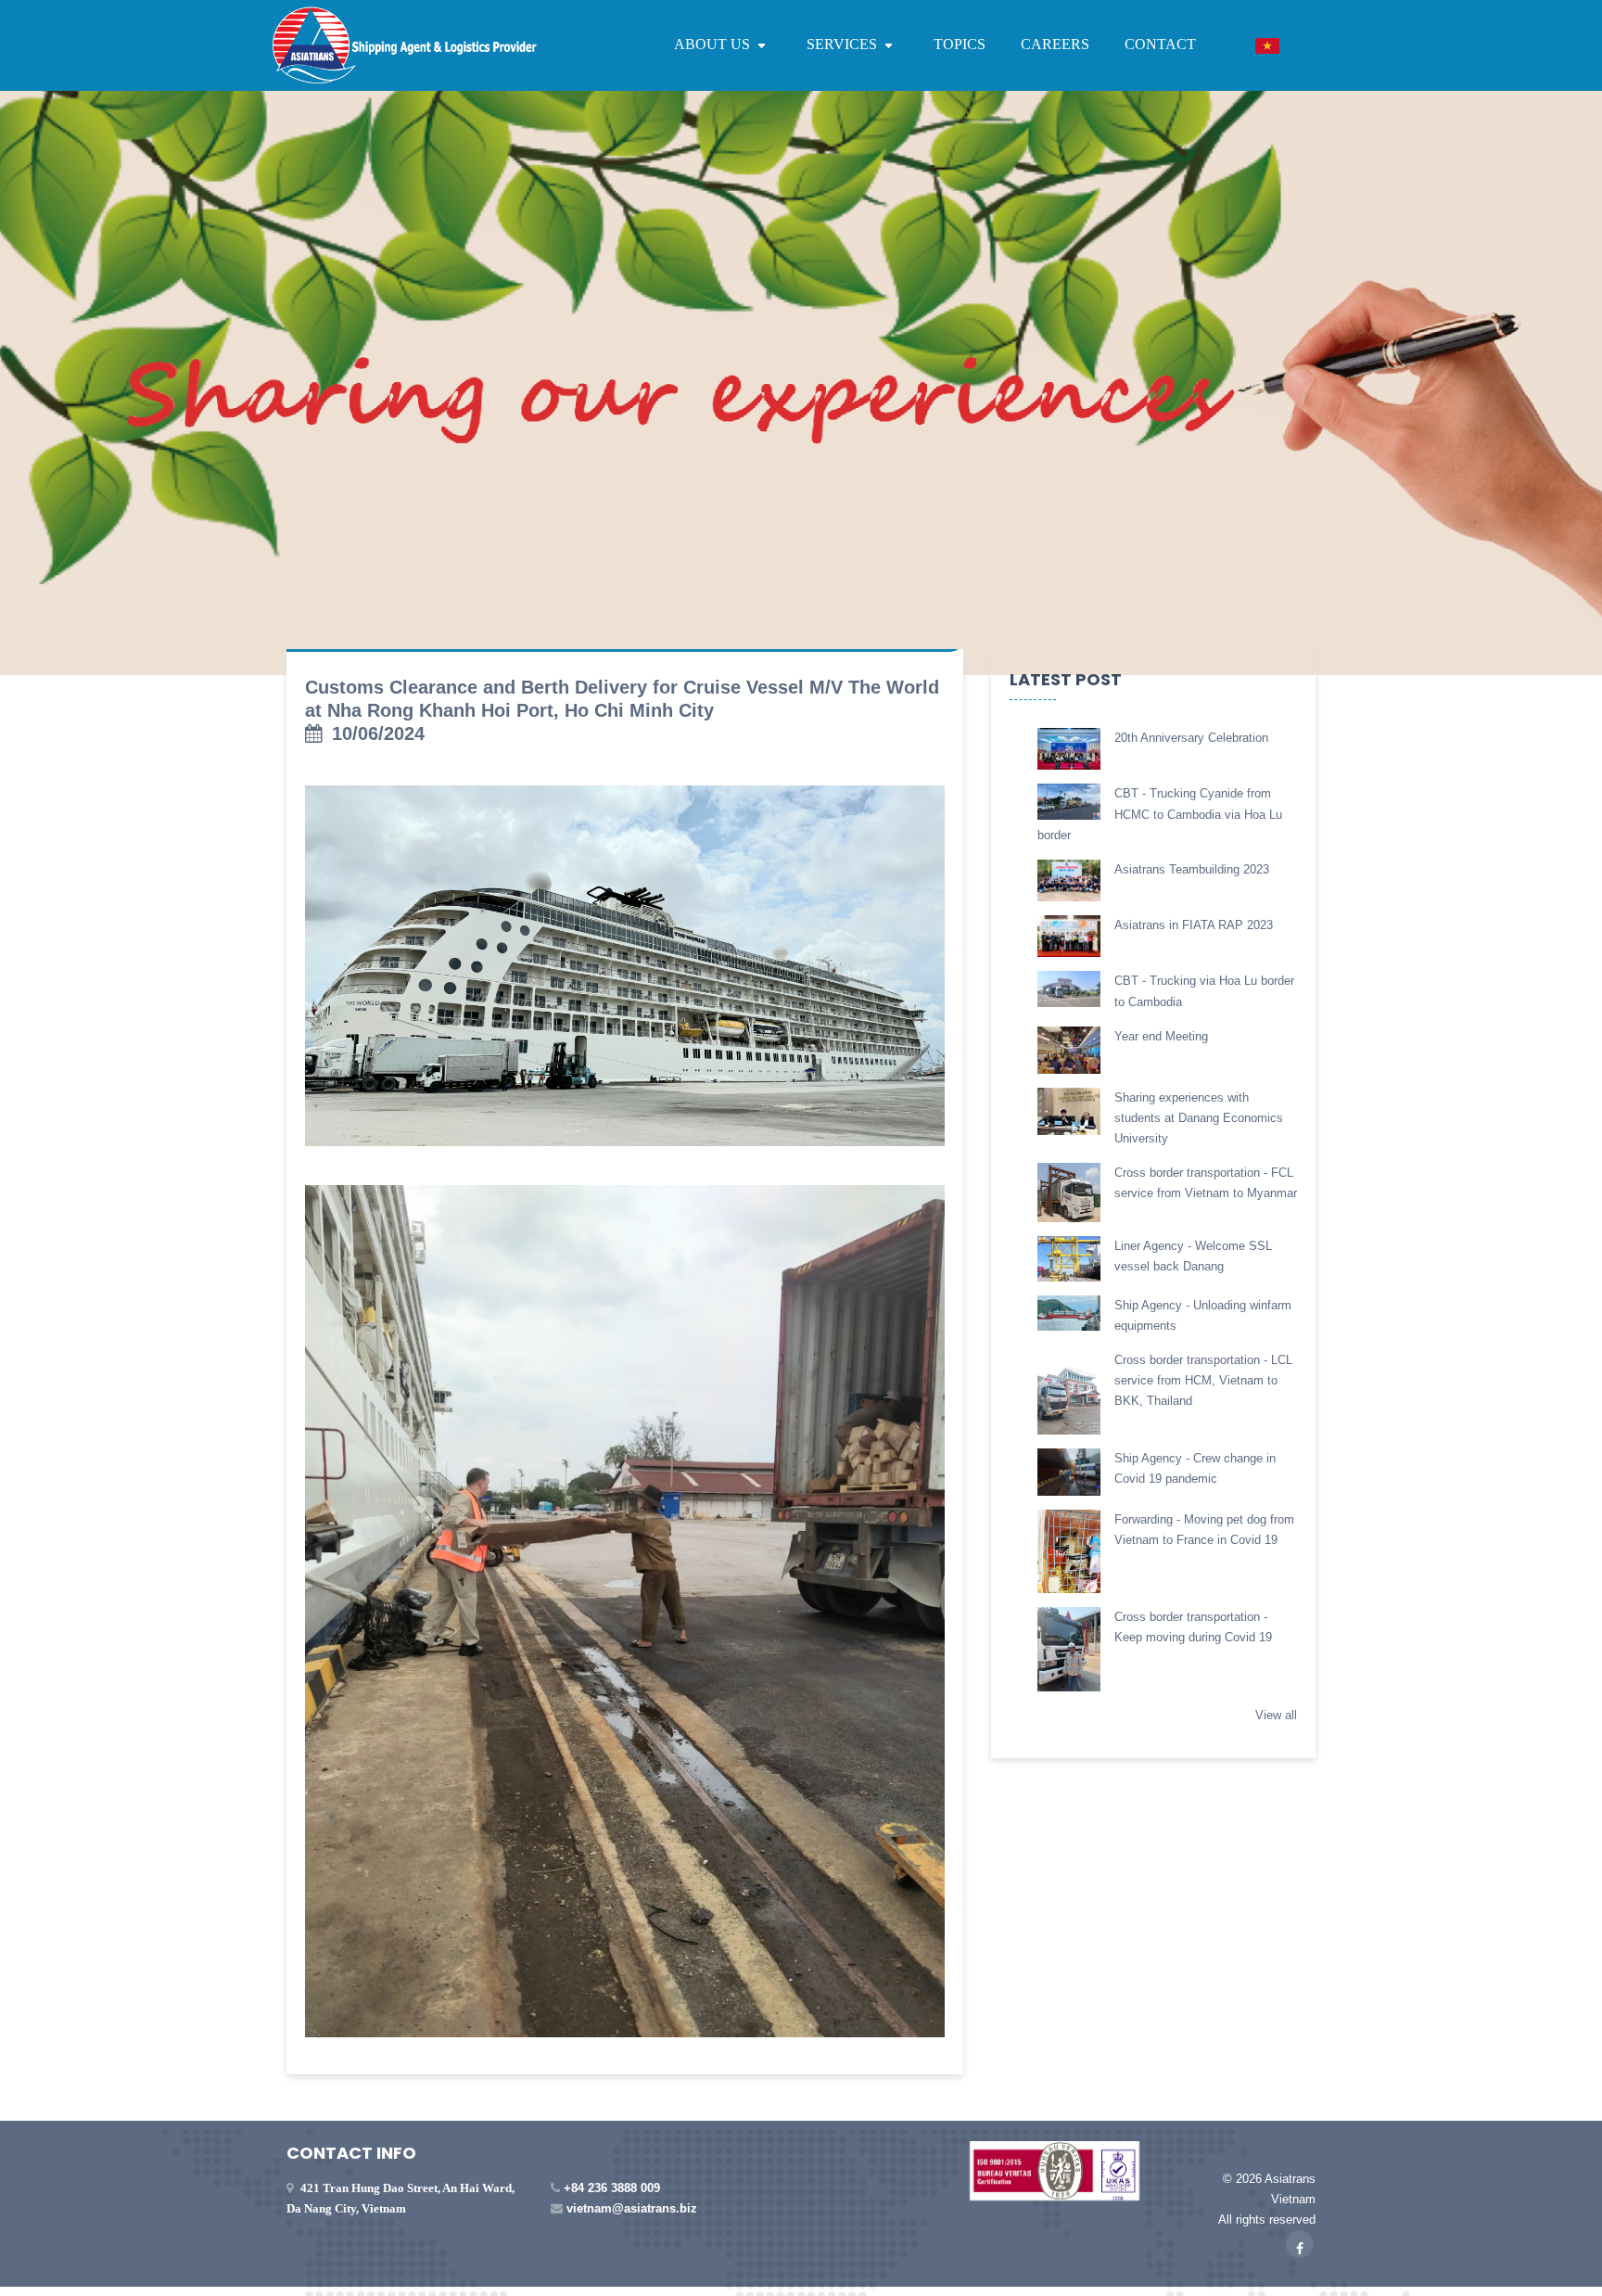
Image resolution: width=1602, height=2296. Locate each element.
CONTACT (1160, 44)
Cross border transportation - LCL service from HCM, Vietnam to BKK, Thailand (1203, 1380)
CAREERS (1055, 44)
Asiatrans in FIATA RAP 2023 (1194, 925)
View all (1276, 1715)
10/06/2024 (378, 733)
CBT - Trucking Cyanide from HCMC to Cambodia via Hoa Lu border (1160, 814)
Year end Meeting (1161, 1036)
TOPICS (960, 44)
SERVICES (844, 44)
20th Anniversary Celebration (1191, 738)
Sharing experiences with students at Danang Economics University (1199, 1118)
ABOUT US (714, 44)
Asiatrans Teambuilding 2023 (1192, 869)
